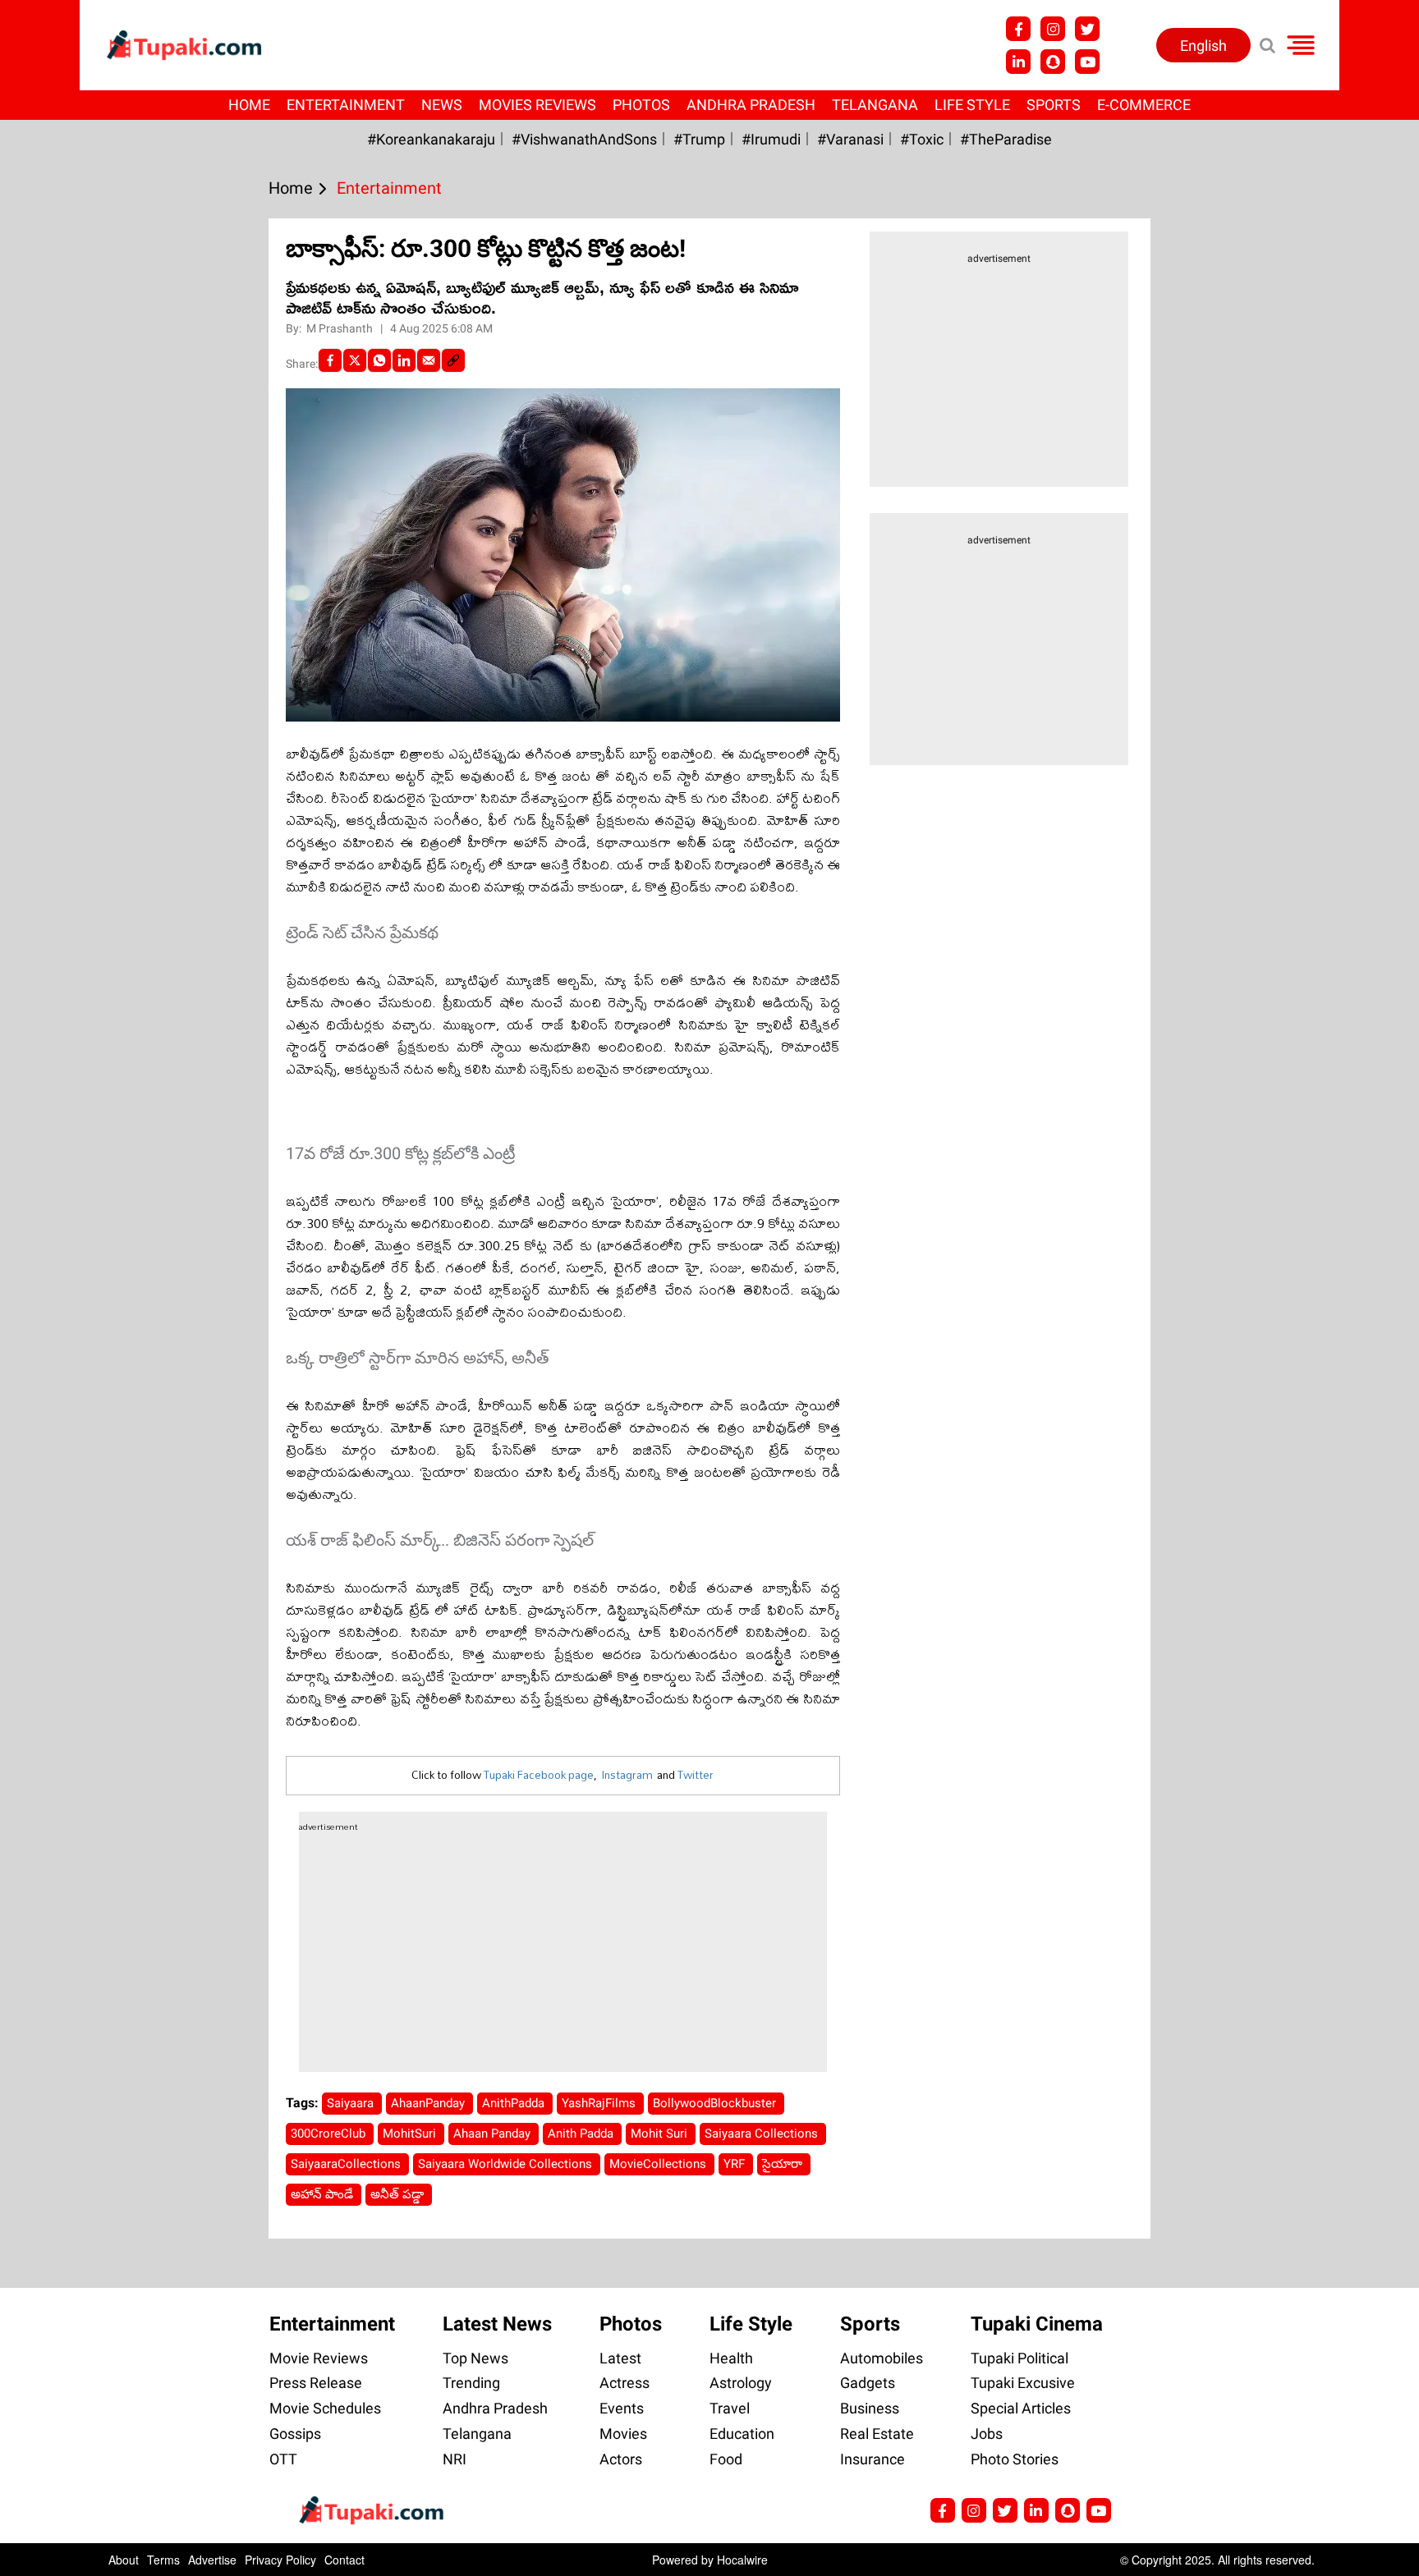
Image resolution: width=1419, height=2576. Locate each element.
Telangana (875, 105)
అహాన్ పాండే (324, 2194)
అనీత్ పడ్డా (399, 2194)
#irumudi (771, 139)
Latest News (497, 2324)
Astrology (741, 2383)
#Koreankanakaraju (431, 139)
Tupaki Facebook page (539, 1775)
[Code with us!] (1053, 62)
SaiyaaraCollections (347, 2164)
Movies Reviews (537, 105)
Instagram (627, 1775)
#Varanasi (850, 139)
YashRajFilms (600, 2103)
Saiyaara (352, 2103)
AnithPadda (515, 2103)
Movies (623, 2434)
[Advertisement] (74, 778)
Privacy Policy (280, 2560)
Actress (625, 2383)
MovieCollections (659, 2164)
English (1203, 46)
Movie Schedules (325, 2408)
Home (249, 105)
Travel (730, 2408)
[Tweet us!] (1087, 29)
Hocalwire (742, 2560)
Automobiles (882, 2358)
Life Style (972, 105)
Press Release (316, 2383)
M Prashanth (341, 328)
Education (742, 2434)
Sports (1054, 105)
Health (731, 2358)
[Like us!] (1018, 29)
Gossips (295, 2434)
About (124, 2560)
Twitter (696, 1775)
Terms (163, 2560)
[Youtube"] (1087, 62)
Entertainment (346, 105)
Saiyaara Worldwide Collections (507, 2164)
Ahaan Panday (494, 2134)
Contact (344, 2560)
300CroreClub (330, 2134)
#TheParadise (1006, 139)
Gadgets (868, 2383)
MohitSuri (411, 2134)
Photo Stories (1015, 2459)
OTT (283, 2459)
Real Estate (877, 2434)
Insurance (873, 2459)
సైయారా (784, 2164)
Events (622, 2408)
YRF (736, 2164)
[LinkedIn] (404, 360)
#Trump (699, 139)
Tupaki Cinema (1037, 2324)
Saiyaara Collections (763, 2134)
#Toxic (922, 139)
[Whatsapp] (379, 360)
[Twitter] (355, 360)
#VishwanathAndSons (584, 139)
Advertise (212, 2560)
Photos (641, 105)
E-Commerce (1144, 105)
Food (726, 2459)
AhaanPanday (429, 2103)
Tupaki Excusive (1023, 2383)
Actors (621, 2459)
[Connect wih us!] (1018, 62)
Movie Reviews (319, 2358)
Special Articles (1021, 2408)
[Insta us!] (1053, 29)
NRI (455, 2459)
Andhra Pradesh (751, 105)
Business (870, 2408)
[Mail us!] (1099, 2510)
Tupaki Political (1019, 2358)
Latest (620, 2358)
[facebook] (330, 360)
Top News (475, 2358)
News (442, 105)
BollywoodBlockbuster (716, 2103)
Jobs (987, 2434)
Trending (471, 2383)
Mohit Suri (661, 2134)
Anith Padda (582, 2134)
